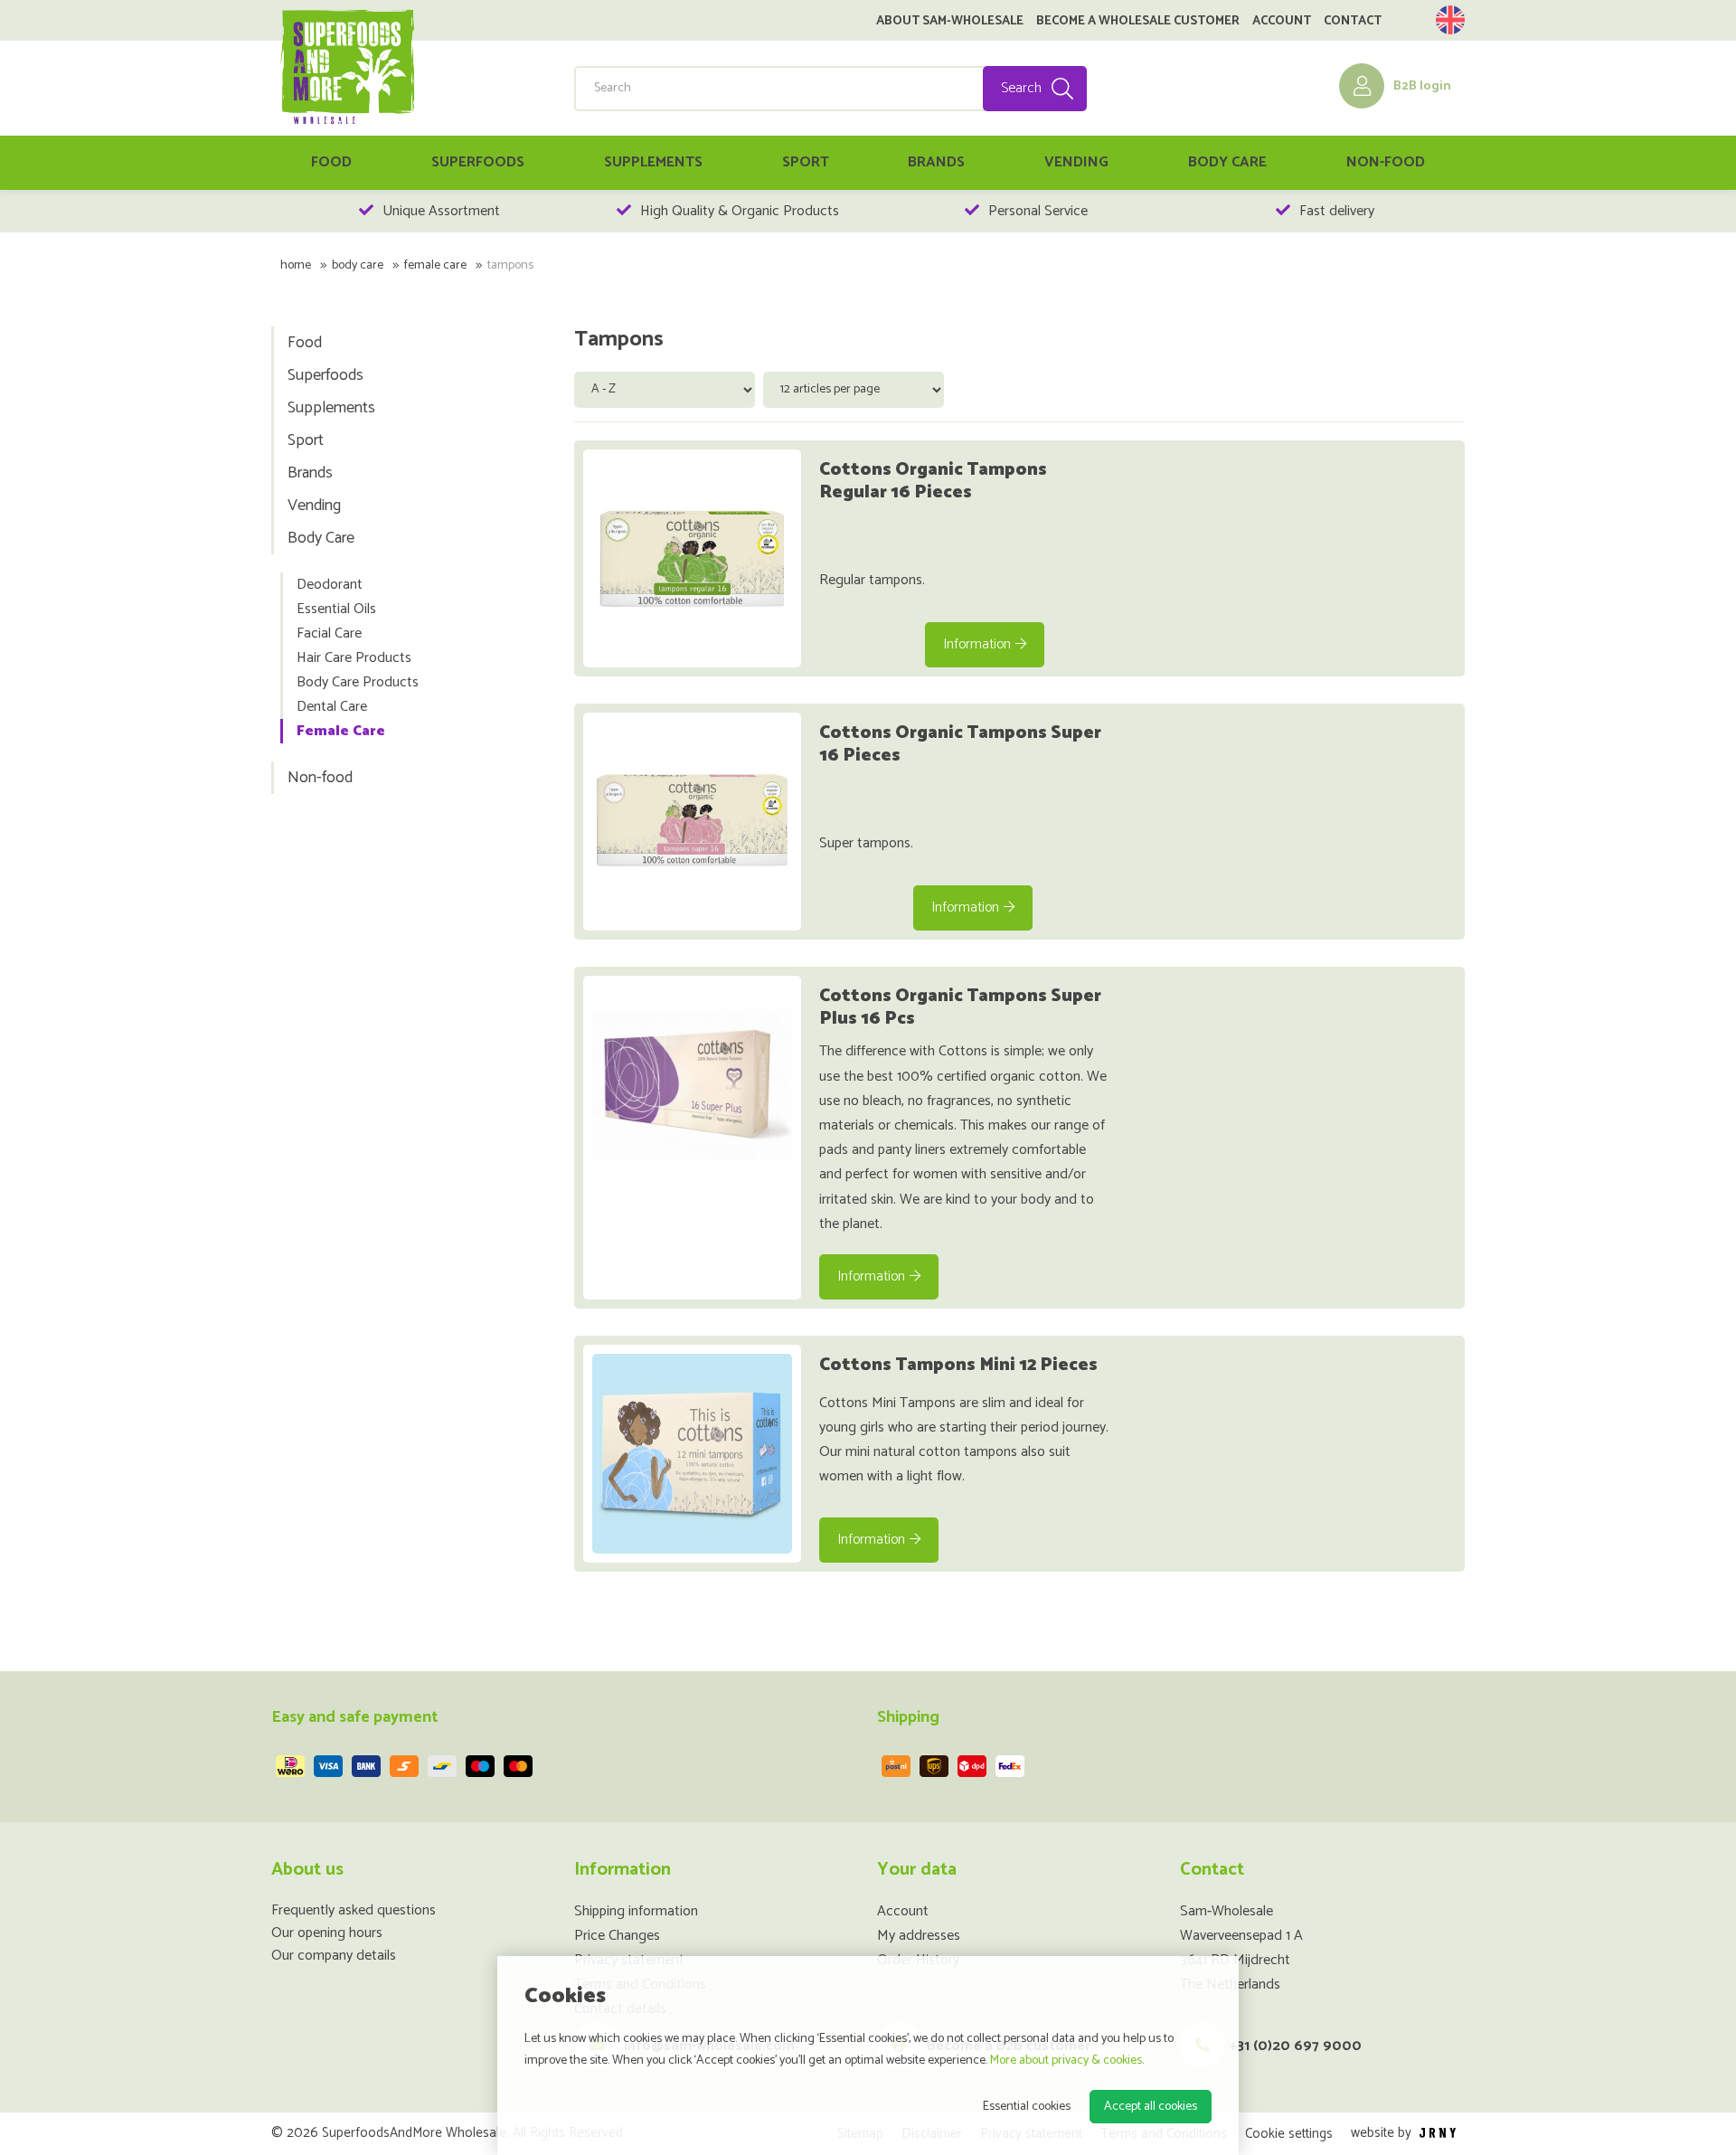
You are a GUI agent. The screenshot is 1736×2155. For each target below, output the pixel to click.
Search (1021, 88)
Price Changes (617, 1936)
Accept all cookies (1151, 2107)
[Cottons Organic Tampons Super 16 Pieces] (692, 822)
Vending (1076, 162)
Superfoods (478, 162)
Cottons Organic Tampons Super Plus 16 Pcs (960, 1007)
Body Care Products (358, 682)
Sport (806, 162)
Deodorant (330, 585)
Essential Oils (336, 609)
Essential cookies (1027, 2107)
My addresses (919, 1936)
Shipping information (636, 1911)
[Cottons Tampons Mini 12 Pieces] (692, 1454)
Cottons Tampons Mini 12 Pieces (958, 1365)
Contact (1353, 22)
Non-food (1386, 162)
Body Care (1227, 162)
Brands (936, 162)
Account (1282, 22)
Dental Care (332, 707)
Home (296, 265)
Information (977, 644)
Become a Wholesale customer (1138, 22)
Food (331, 162)
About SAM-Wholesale (950, 22)
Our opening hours (327, 1933)
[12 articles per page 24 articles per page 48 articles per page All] (856, 388)
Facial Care (329, 633)
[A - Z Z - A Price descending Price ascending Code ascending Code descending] (669, 388)
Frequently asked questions (354, 1910)
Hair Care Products (354, 658)
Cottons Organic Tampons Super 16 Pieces (960, 744)
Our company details (334, 1956)
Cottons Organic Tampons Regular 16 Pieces (933, 481)
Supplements (653, 162)
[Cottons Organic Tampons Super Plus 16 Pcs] (692, 1085)
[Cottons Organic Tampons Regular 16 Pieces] (692, 558)
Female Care (435, 265)
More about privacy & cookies (1066, 2060)
